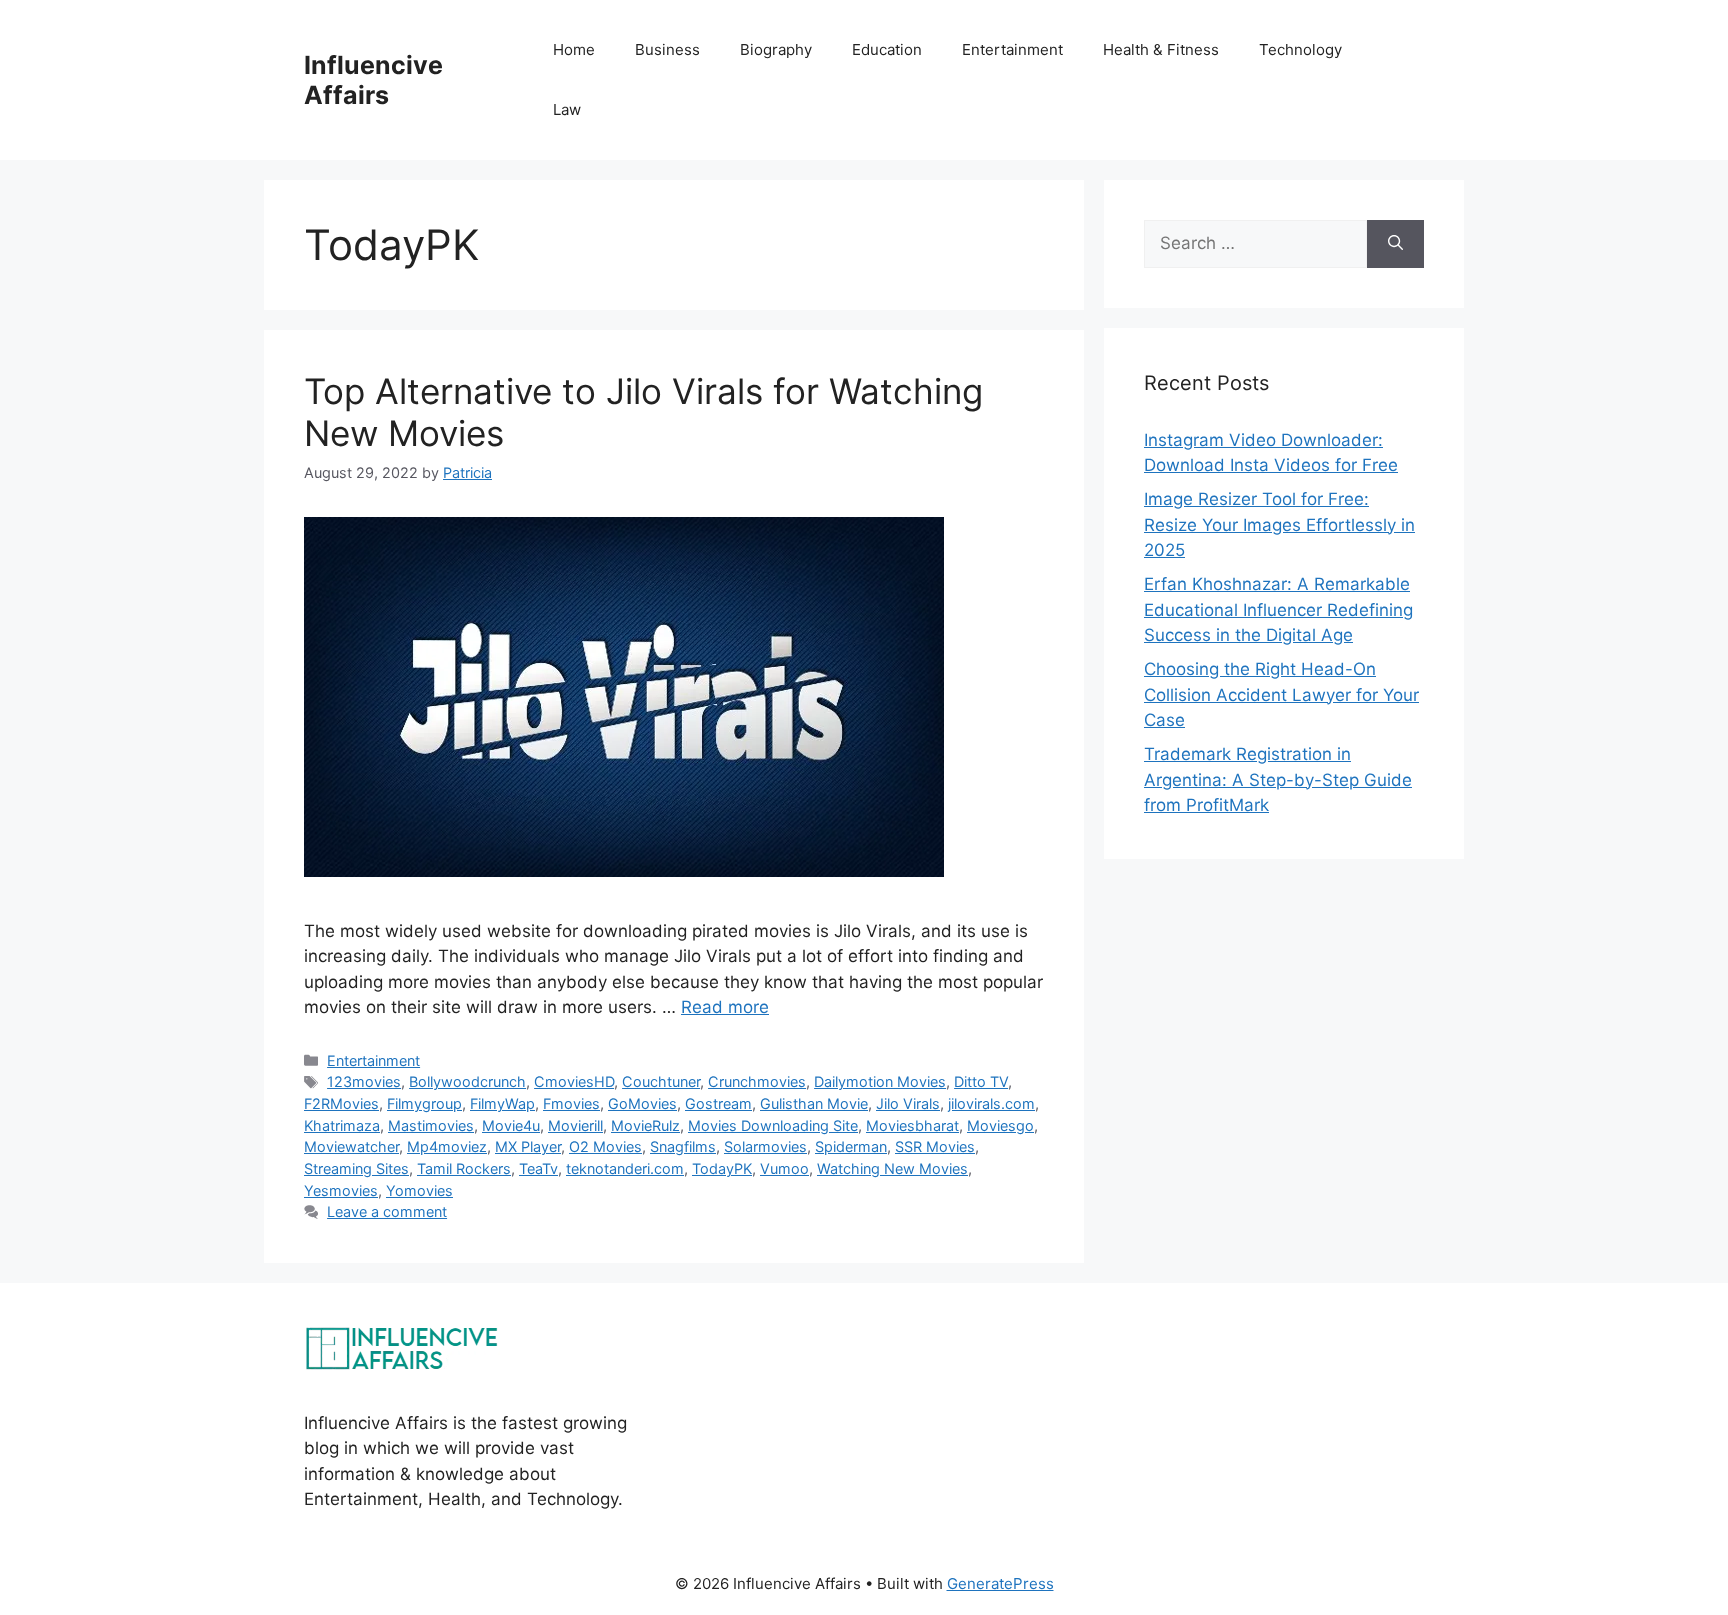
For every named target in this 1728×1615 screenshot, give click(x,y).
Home (574, 49)
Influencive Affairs (373, 80)
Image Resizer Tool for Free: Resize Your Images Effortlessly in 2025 (1279, 524)
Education (887, 49)
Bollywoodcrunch (467, 1081)
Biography (776, 49)
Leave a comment (387, 1211)
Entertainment (1012, 49)
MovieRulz (645, 1125)
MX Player (528, 1146)
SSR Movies (935, 1146)
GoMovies (642, 1103)
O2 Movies (605, 1146)
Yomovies (419, 1190)
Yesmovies (341, 1190)
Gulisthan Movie (814, 1103)
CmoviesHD (574, 1081)
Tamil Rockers (464, 1168)
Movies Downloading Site (773, 1125)
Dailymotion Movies (880, 1081)
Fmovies (571, 1103)
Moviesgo (1000, 1125)
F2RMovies (341, 1103)
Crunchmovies (757, 1081)
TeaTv (538, 1168)
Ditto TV (981, 1081)
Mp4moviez (447, 1146)
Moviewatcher (351, 1146)
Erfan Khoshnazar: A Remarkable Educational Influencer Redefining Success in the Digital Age (1278, 609)
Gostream (718, 1103)
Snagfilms (683, 1146)
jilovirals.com (991, 1103)
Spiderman (851, 1146)
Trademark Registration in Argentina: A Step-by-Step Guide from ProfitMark (1278, 779)
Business (667, 49)
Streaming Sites (356, 1168)
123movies (364, 1081)
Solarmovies (765, 1146)
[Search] (1395, 244)
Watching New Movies (892, 1168)
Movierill (575, 1125)
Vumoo (784, 1168)
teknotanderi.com (625, 1168)
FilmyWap (502, 1103)
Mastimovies (431, 1125)
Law (567, 109)
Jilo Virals (908, 1103)
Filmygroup (424, 1103)
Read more (725, 1007)
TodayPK (722, 1168)
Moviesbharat (912, 1125)
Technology (1300, 49)
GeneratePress (1000, 1583)
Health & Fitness (1161, 49)
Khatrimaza (342, 1125)
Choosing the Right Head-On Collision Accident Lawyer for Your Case (1281, 694)
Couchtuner (661, 1081)
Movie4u (511, 1125)
